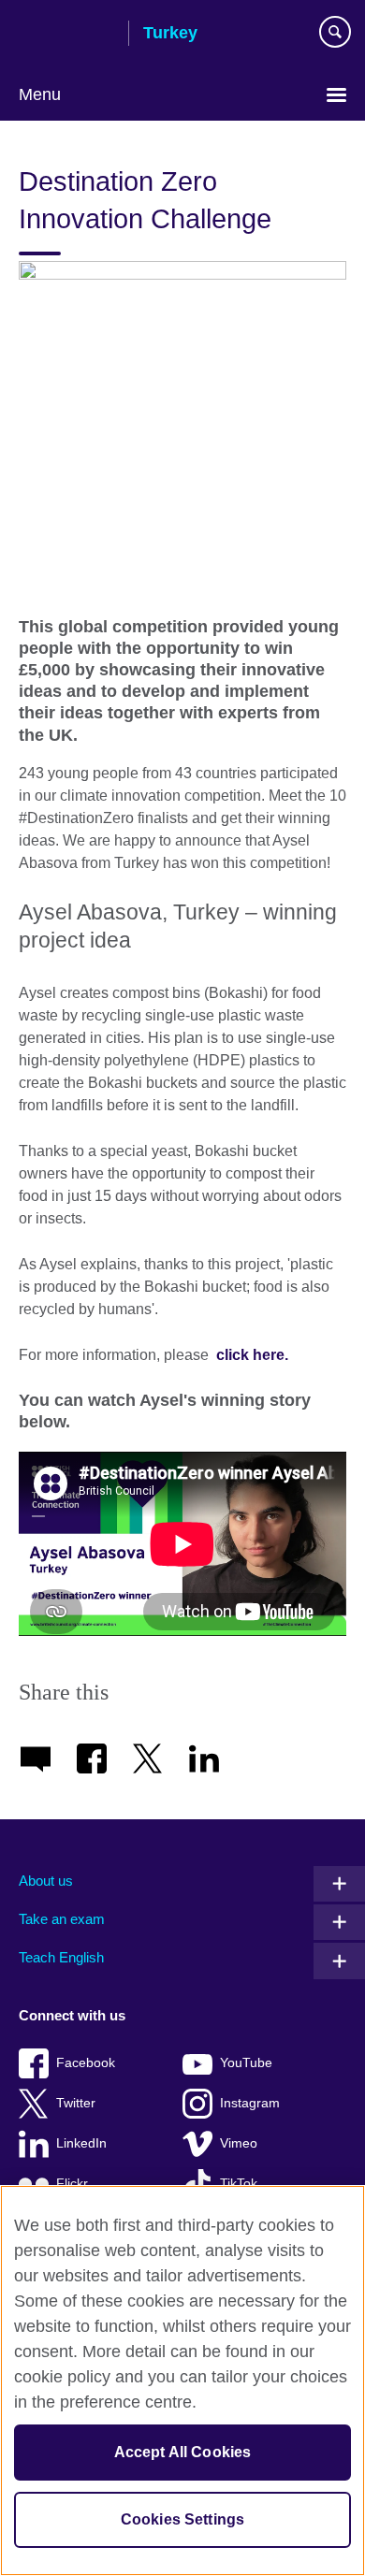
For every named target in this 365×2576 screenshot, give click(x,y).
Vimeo (239, 2143)
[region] (182, 2381)
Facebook (86, 2063)
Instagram (250, 2103)
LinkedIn (81, 2143)
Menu (40, 94)
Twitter (76, 2103)
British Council (66, 35)
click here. (248, 1355)
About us (46, 1881)
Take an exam (62, 1919)
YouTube (246, 2063)
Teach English (61, 1957)
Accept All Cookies (183, 2452)
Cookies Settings (183, 2519)
